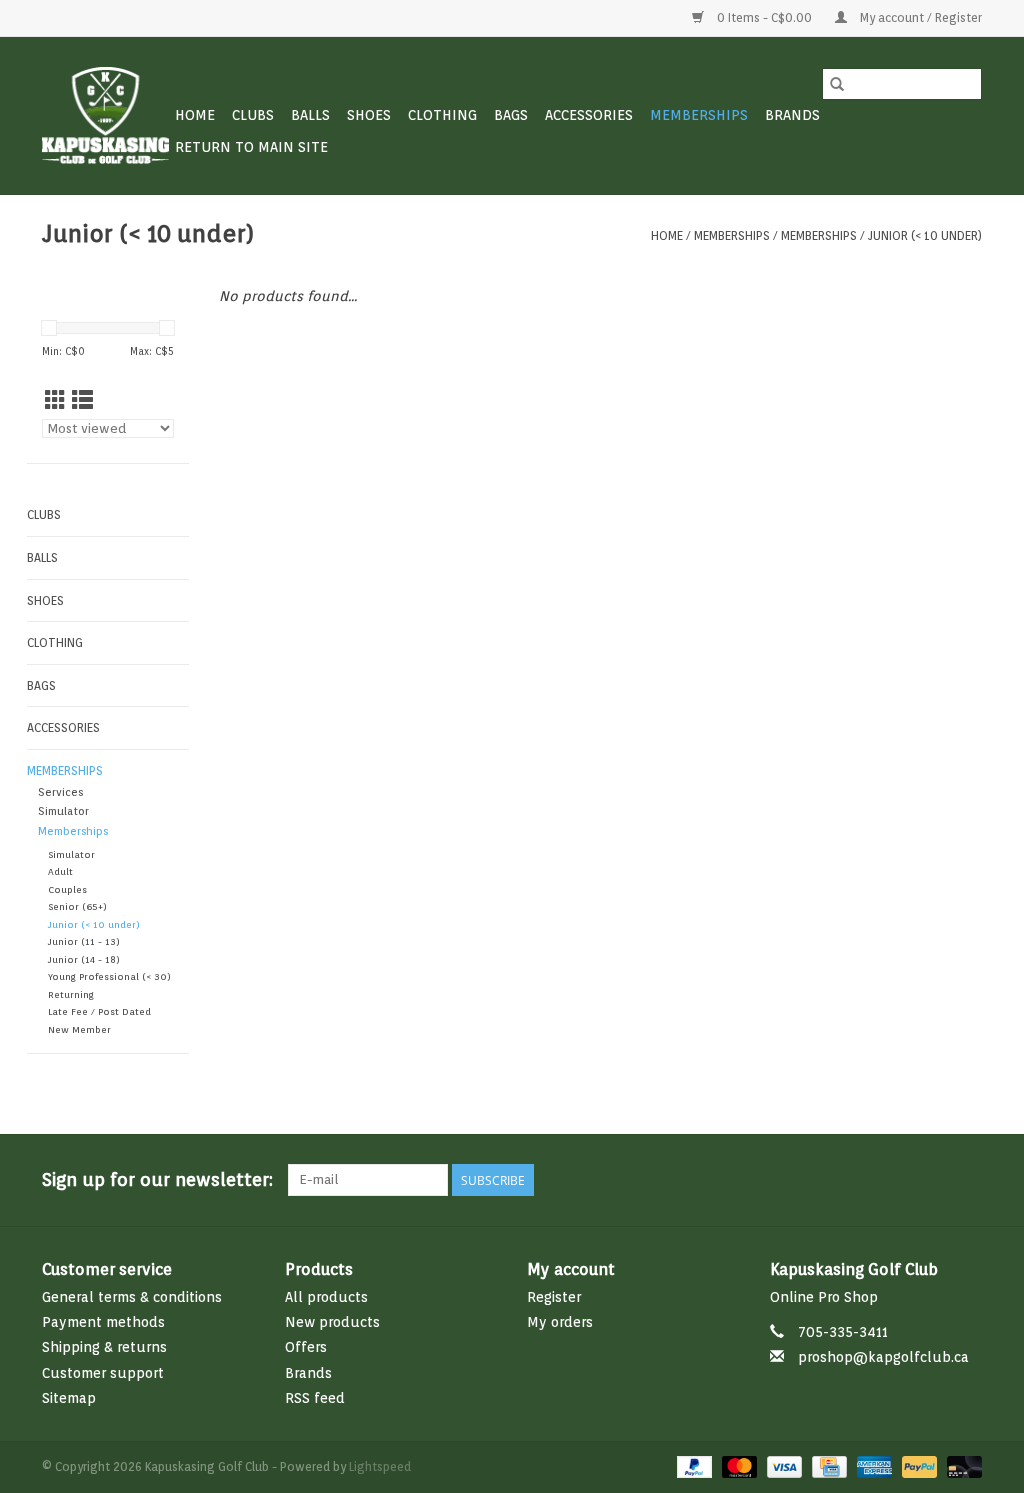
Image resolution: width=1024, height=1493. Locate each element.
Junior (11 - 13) (84, 941)
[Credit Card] (827, 1465)
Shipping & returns (104, 1347)
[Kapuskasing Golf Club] (105, 115)
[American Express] (872, 1465)
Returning (71, 994)
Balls (310, 115)
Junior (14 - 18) (84, 959)
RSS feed (315, 1398)
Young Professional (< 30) (109, 976)
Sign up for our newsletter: (157, 1179)
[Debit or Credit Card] (961, 1465)
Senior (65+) (77, 906)
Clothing (442, 115)
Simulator (63, 811)
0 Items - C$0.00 (764, 17)
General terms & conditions (132, 1297)
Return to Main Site (251, 147)
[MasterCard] (737, 1465)
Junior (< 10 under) (925, 235)
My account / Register (919, 17)
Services (60, 792)
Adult (60, 871)
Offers (306, 1347)
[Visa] (782, 1465)
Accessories (589, 115)
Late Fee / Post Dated (99, 1011)
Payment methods (103, 1322)
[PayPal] (692, 1465)
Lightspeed (380, 1466)
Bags (511, 115)
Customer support (103, 1373)
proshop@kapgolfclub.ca (883, 1357)
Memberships (699, 115)
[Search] (837, 84)
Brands (792, 115)
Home (195, 115)
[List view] (82, 400)
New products (332, 1322)
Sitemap (69, 1398)
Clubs (253, 115)
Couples (67, 889)
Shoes (369, 115)
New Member (79, 1029)
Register (554, 1297)
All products (326, 1297)
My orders (560, 1322)
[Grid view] (55, 400)
